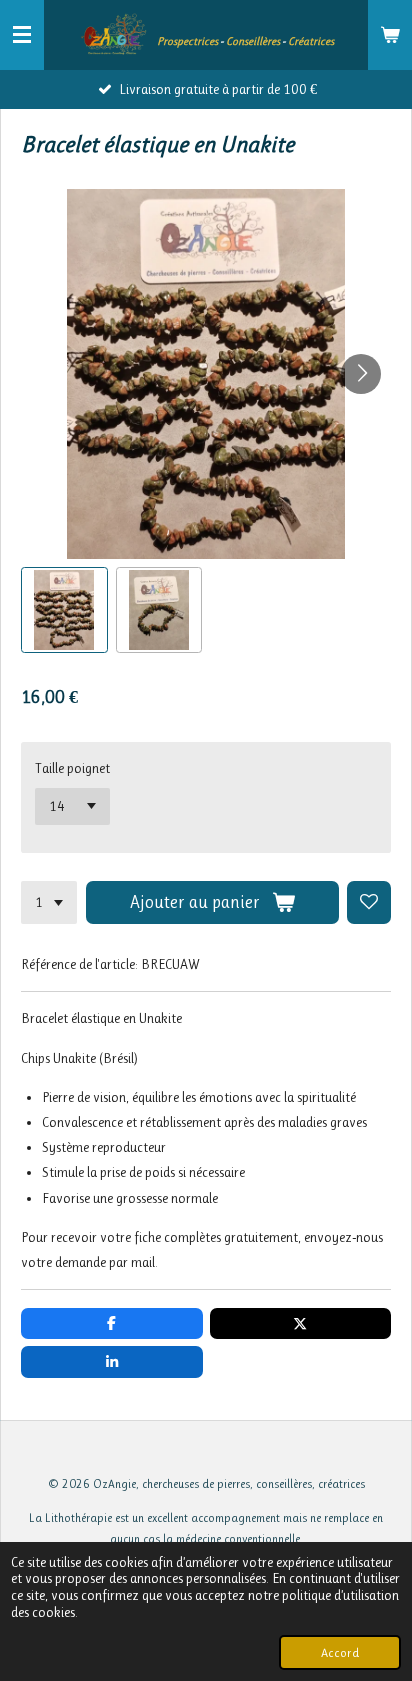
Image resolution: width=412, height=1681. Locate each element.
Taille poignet (72, 768)
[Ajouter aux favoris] (369, 903)
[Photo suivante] (361, 374)
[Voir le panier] (390, 35)
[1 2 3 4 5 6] (49, 903)
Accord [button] (340, 1652)
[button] (64, 610)
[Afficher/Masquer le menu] (22, 35)
